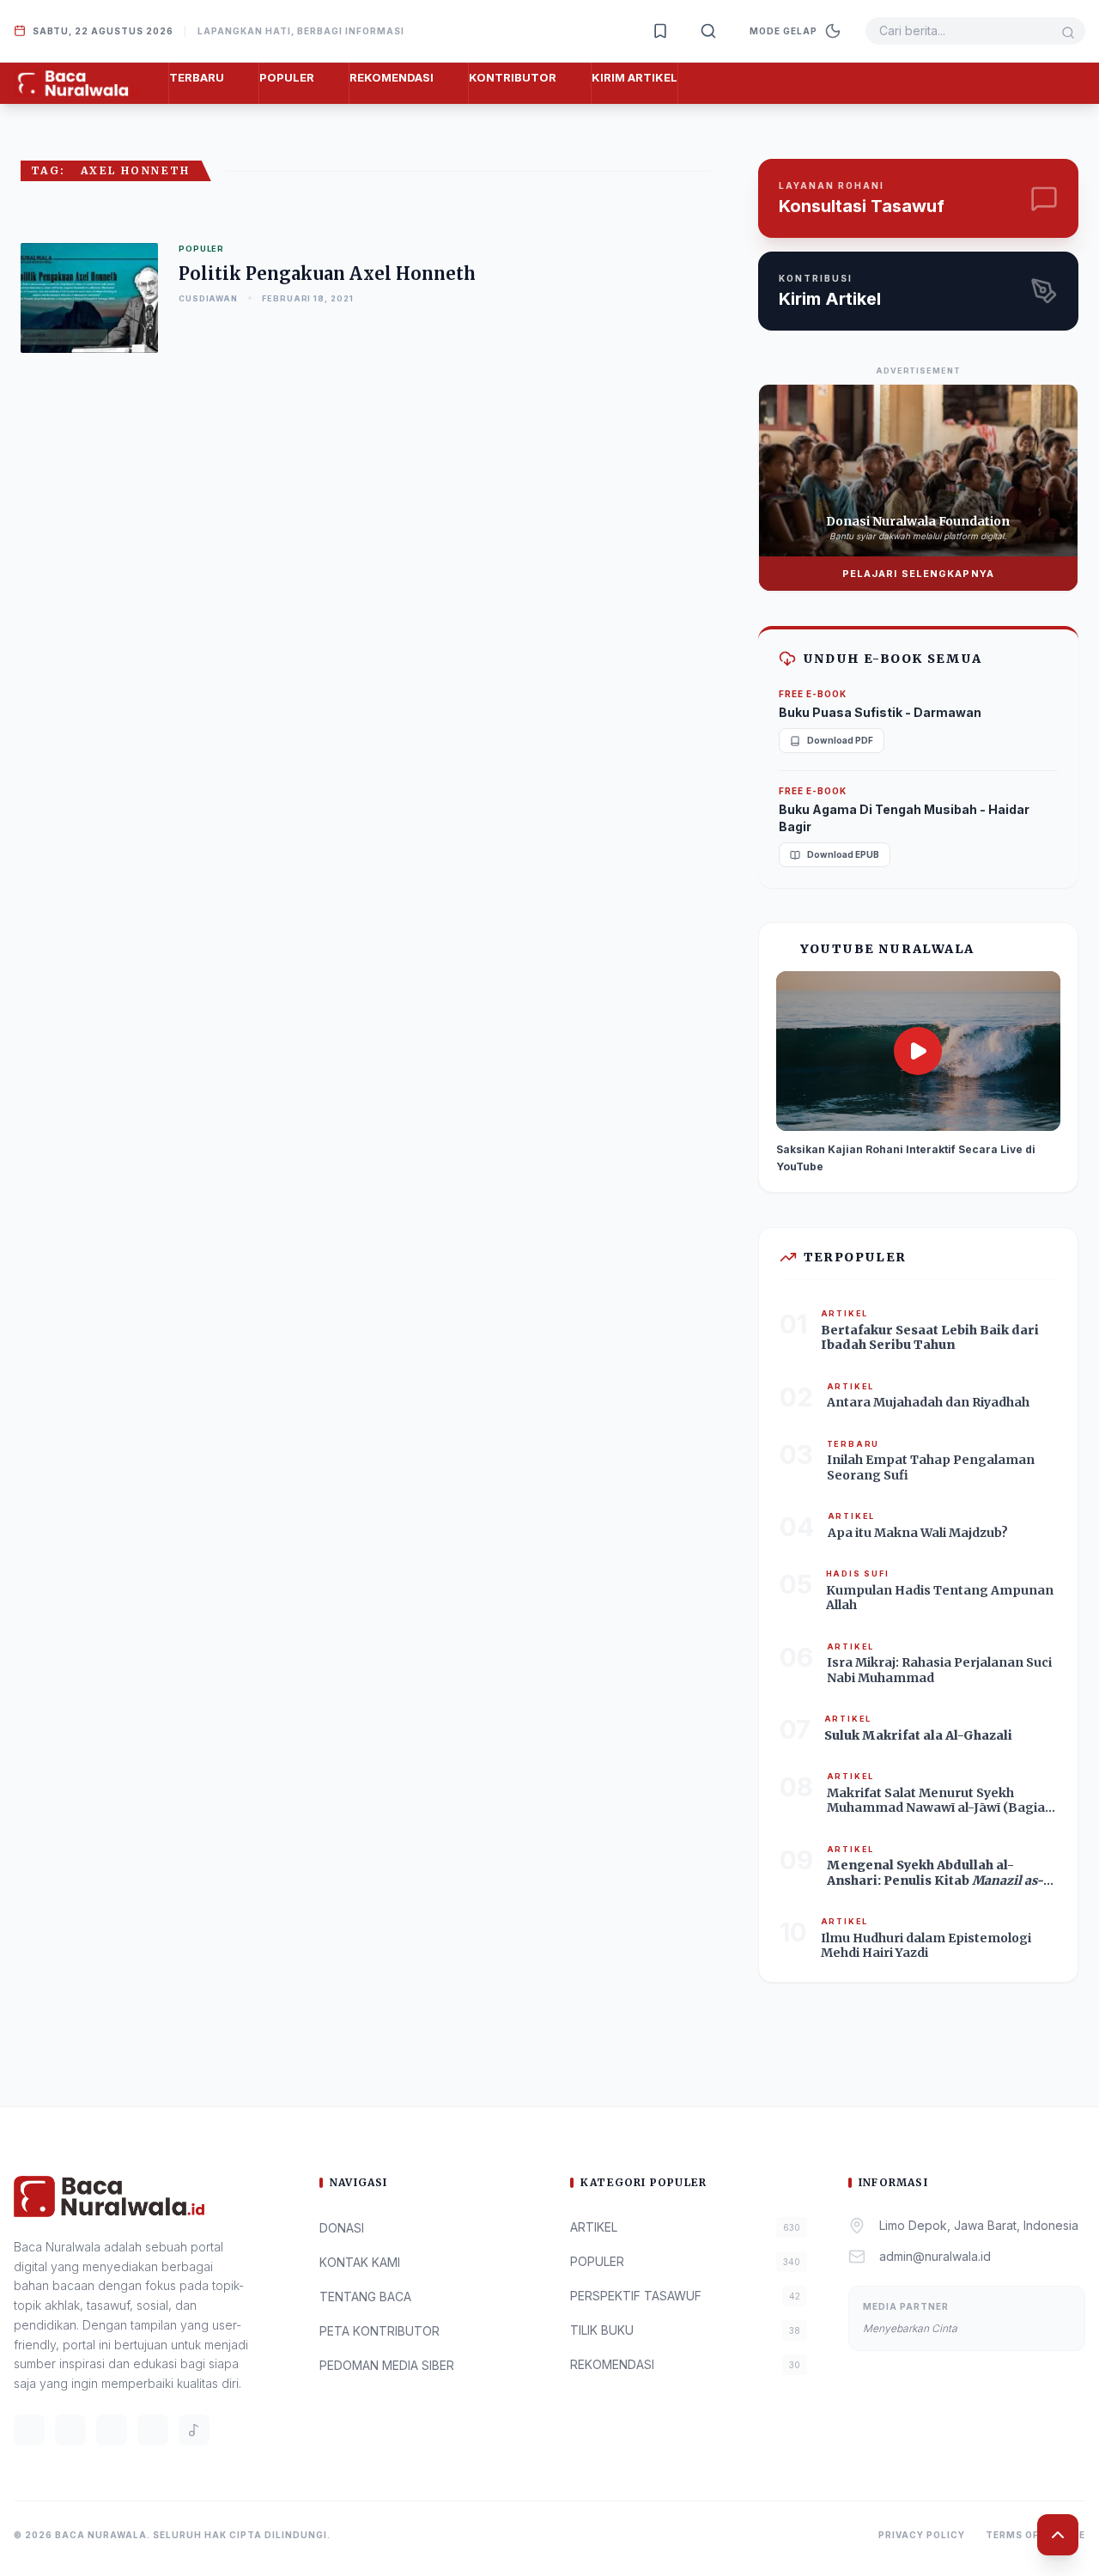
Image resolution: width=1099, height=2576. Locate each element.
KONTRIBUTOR (513, 77)
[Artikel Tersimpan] (660, 31)
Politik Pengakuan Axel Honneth (327, 273)
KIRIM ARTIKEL (635, 77)
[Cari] (708, 31)
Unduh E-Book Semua (893, 659)
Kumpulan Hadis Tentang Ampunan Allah (940, 1598)
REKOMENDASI (392, 77)
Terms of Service (1035, 2535)
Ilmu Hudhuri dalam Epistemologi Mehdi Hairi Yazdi (926, 1946)
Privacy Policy (922, 2535)
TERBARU (197, 77)
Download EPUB (843, 854)
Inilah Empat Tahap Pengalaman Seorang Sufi (931, 1467)
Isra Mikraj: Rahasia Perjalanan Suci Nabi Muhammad (939, 1670)
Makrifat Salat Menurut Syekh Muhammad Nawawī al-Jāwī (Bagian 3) (940, 1808)
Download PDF (840, 740)
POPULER (287, 77)
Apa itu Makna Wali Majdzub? (918, 1533)
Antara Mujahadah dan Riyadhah (928, 1402)
